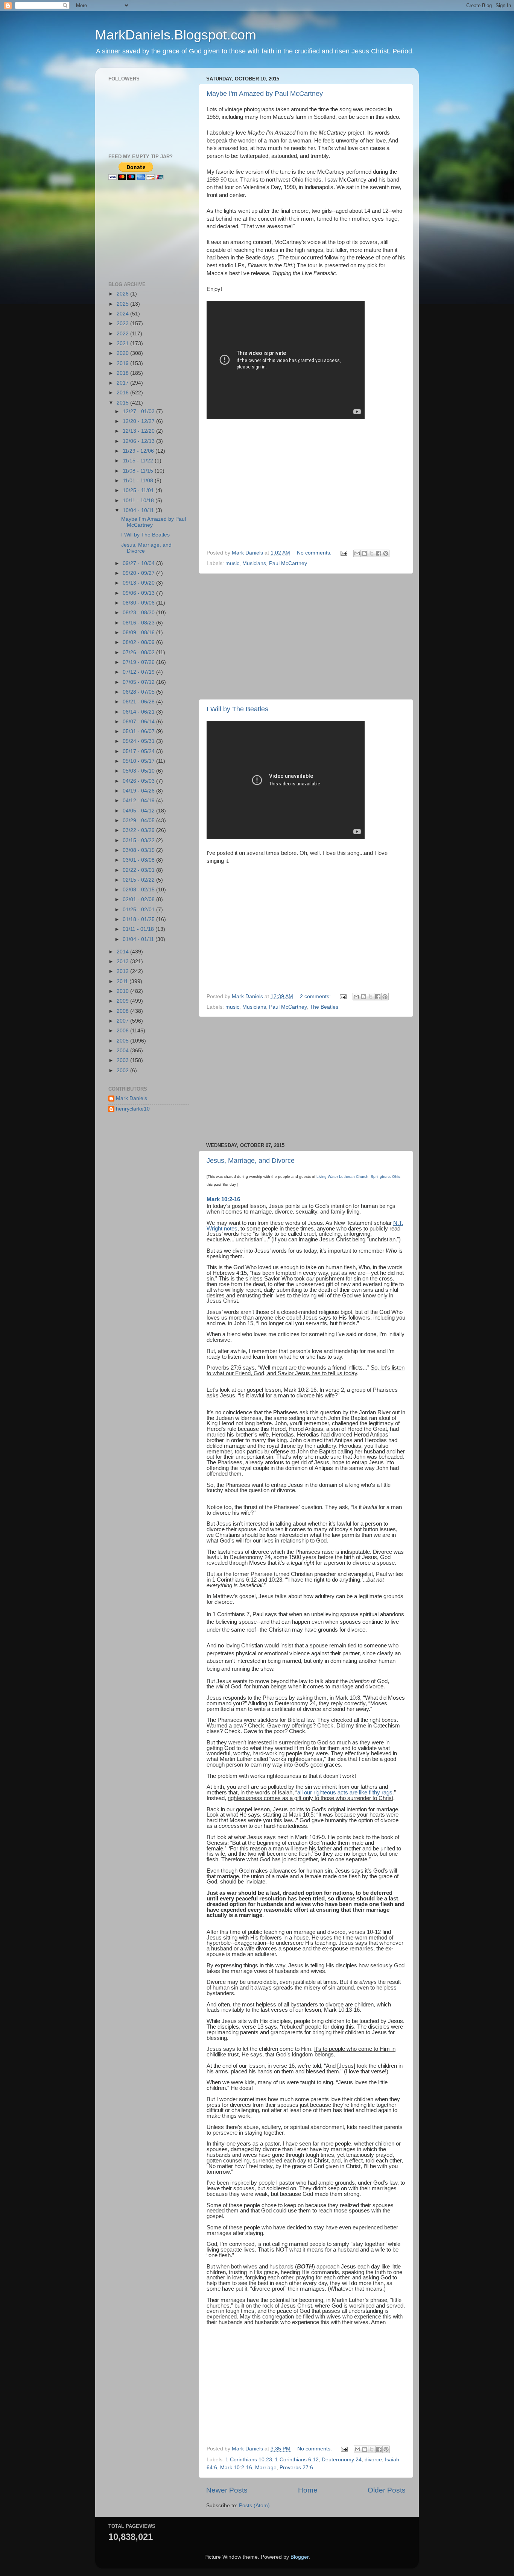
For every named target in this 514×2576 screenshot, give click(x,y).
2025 (123, 304)
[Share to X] (371, 553)
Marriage (266, 2468)
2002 (123, 1071)
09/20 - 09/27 (139, 573)
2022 (123, 334)
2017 (123, 383)
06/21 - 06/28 (139, 702)
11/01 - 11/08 (139, 481)
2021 (123, 343)
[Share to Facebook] (379, 553)
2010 (123, 991)
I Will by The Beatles (237, 709)
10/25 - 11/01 (139, 490)
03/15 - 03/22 (139, 840)
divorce (373, 2460)
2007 (123, 1021)
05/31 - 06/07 (139, 731)
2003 (123, 1060)
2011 (123, 981)
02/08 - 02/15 (139, 890)
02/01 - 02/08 (139, 899)
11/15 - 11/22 (139, 461)
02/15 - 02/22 (139, 880)
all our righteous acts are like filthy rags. (346, 1793)
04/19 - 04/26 (139, 791)
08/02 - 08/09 (139, 642)
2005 (123, 1041)
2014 (123, 952)
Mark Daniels (132, 1098)
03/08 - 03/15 (139, 850)
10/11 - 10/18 (139, 501)
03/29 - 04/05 (139, 821)
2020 (123, 353)
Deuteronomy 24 (342, 2460)
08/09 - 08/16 (139, 633)
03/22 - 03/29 (139, 830)
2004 (123, 1051)
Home (308, 2490)
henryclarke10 (133, 1109)
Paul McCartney (288, 563)
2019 (123, 363)
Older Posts (387, 2490)
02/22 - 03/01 (139, 870)
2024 (123, 314)
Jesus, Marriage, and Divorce (251, 1161)
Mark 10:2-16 (223, 1199)
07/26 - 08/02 (139, 652)
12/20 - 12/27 (139, 421)
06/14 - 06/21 (139, 712)
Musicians (254, 563)
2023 (123, 324)
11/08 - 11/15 (139, 471)
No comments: (315, 553)
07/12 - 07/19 (139, 672)
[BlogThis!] (364, 553)
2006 (123, 1031)
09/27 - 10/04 (139, 563)
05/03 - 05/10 (139, 771)
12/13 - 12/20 (139, 431)
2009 (123, 1001)
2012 (123, 971)
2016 (123, 393)
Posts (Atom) (254, 2506)
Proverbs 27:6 (296, 2468)
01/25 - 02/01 (139, 910)
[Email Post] (343, 553)
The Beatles (324, 1007)
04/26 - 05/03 (139, 781)
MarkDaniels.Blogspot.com (176, 35)
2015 (123, 403)
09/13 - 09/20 (139, 583)
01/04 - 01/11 (139, 939)
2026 (123, 294)
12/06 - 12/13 (139, 441)
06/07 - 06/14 (139, 722)
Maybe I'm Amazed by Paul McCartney (265, 94)
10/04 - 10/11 (139, 510)
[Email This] (357, 553)
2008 (123, 1011)
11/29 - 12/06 (139, 451)
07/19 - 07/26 (139, 662)
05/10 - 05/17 (139, 761)
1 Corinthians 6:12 (297, 2460)
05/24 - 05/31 (139, 741)
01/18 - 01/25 (139, 919)
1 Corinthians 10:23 (249, 2460)
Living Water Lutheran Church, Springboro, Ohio (358, 1177)
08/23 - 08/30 (139, 613)
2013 (123, 961)
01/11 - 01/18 (139, 929)
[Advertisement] (270, 489)
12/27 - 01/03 (139, 411)
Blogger (300, 2557)
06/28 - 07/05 (139, 692)
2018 (123, 373)
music (232, 563)
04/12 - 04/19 (139, 801)
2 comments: (316, 996)
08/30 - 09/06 (139, 603)
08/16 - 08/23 (139, 623)
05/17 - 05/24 (139, 751)
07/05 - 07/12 (139, 682)
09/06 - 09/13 (139, 593)
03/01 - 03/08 (139, 860)
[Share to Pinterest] (386, 553)
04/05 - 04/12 (139, 811)
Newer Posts (227, 2490)
